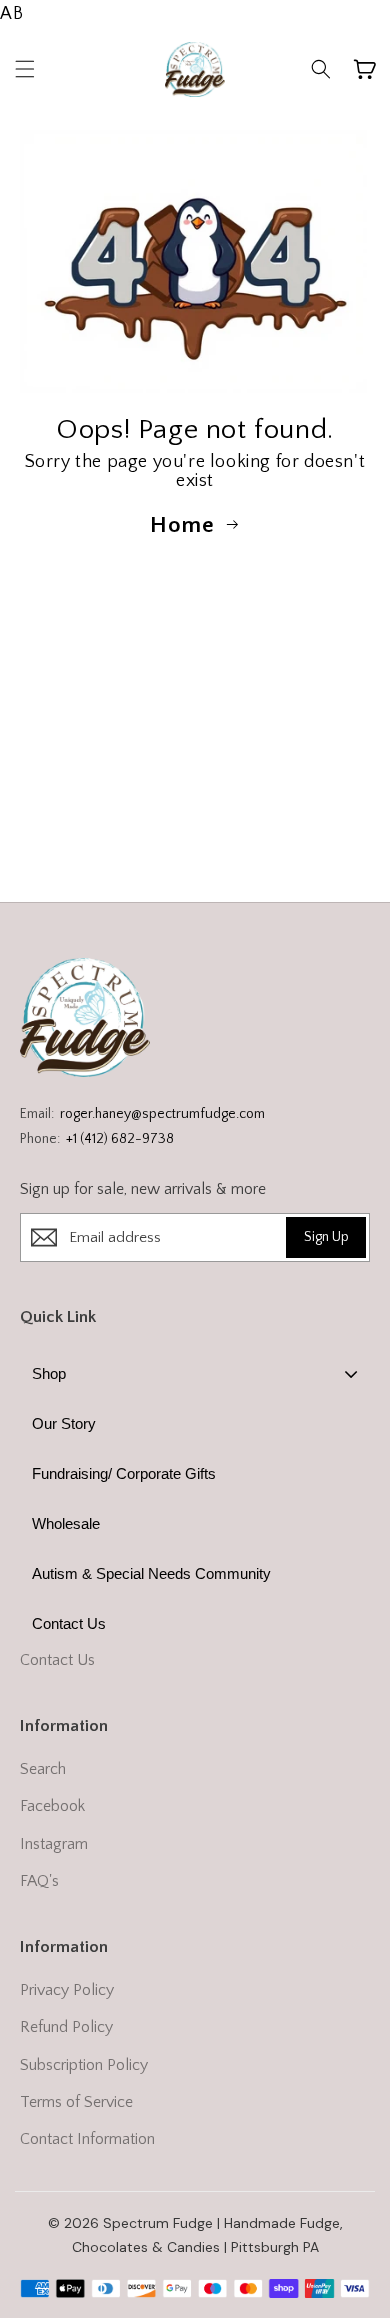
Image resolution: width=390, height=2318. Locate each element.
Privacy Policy (67, 1990)
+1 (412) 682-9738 (120, 1139)
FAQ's (39, 1881)
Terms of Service (76, 2102)
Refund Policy (66, 2027)
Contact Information (87, 2139)
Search (43, 1769)
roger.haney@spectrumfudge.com (162, 1114)
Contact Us (57, 1660)
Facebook (52, 1806)
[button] (25, 69)
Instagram (54, 1844)
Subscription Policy (84, 2065)
